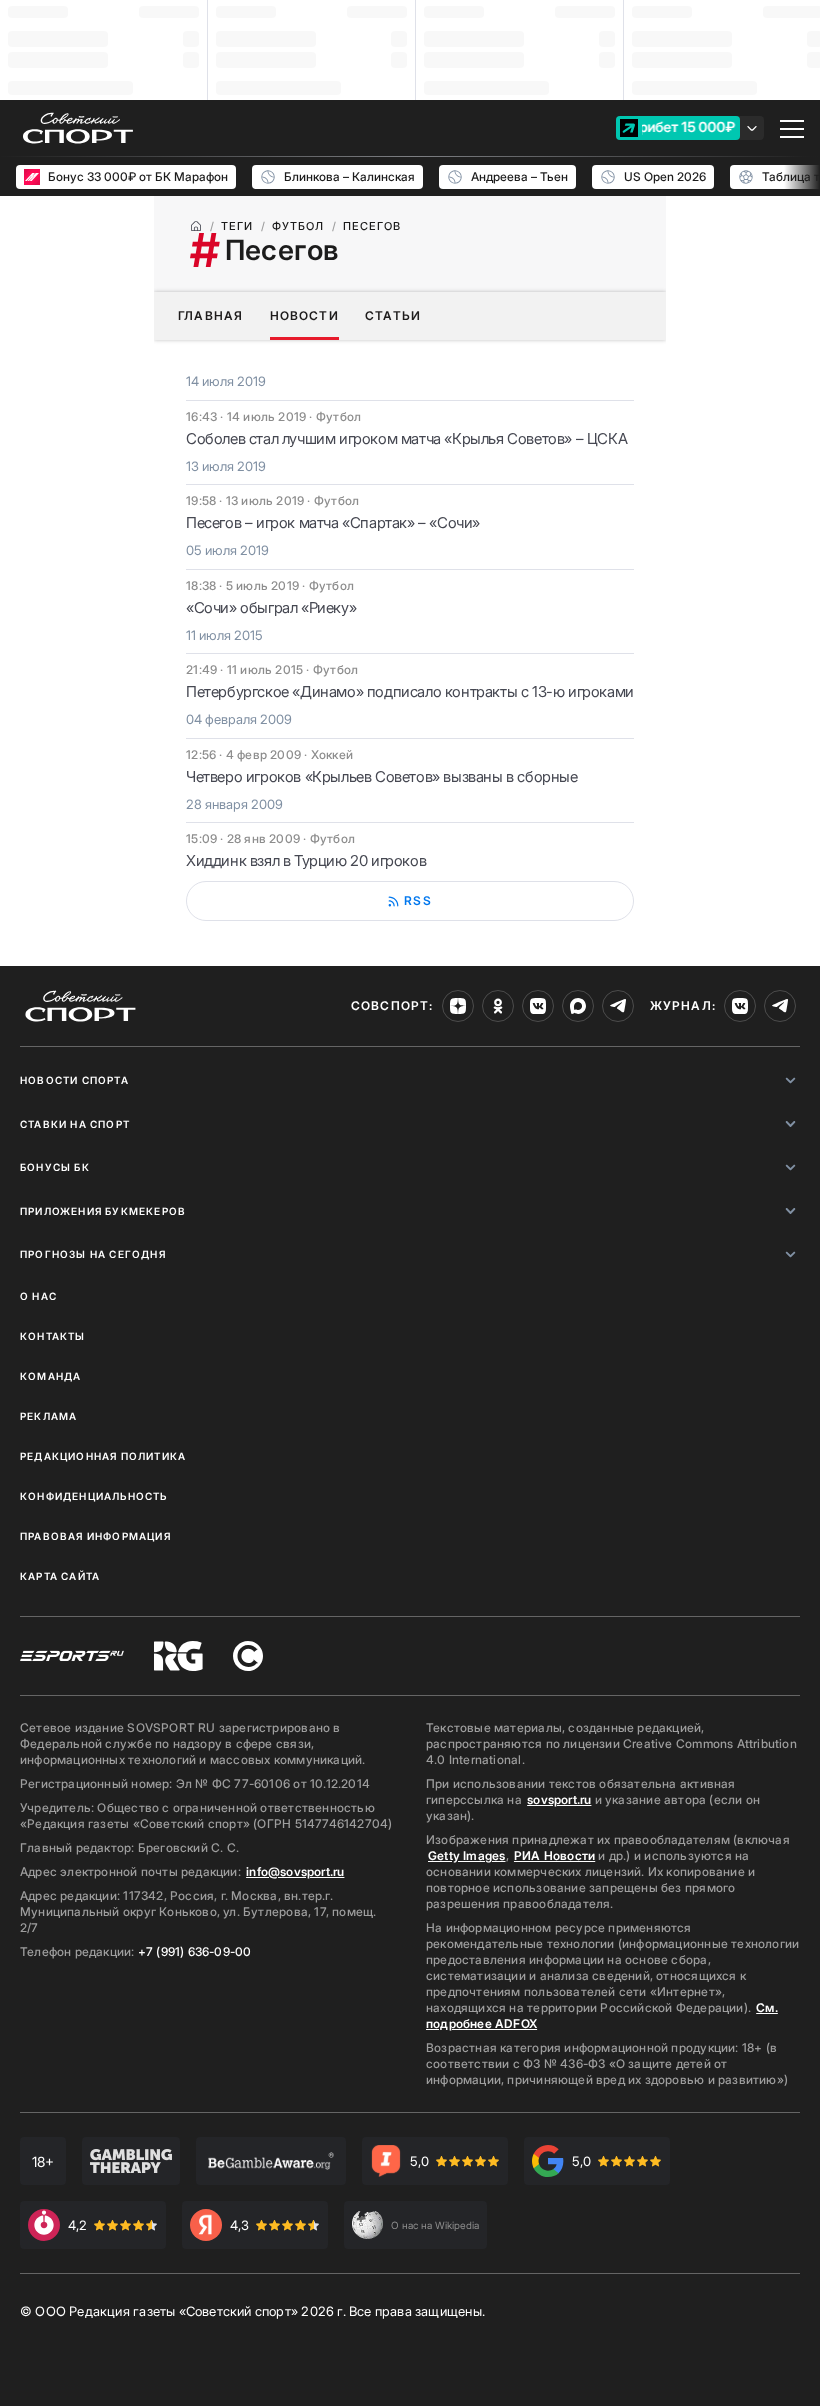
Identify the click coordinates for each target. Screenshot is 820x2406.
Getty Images (467, 1855)
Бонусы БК (55, 1167)
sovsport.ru (559, 1799)
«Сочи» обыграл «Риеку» (271, 607)
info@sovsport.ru (295, 1871)
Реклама (48, 1416)
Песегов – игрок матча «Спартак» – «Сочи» (333, 522)
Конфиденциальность (94, 1496)
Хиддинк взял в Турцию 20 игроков (306, 860)
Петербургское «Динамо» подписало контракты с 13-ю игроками (410, 691)
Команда (50, 1376)
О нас (38, 1296)
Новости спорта (74, 1080)
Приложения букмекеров (103, 1211)
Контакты (53, 1336)
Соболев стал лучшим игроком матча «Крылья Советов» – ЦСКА (406, 438)
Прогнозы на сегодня (93, 1254)
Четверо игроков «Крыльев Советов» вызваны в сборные (382, 776)
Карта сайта (60, 1576)
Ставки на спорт (75, 1124)
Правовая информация (95, 1536)
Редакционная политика (103, 1456)
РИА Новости (554, 1855)
